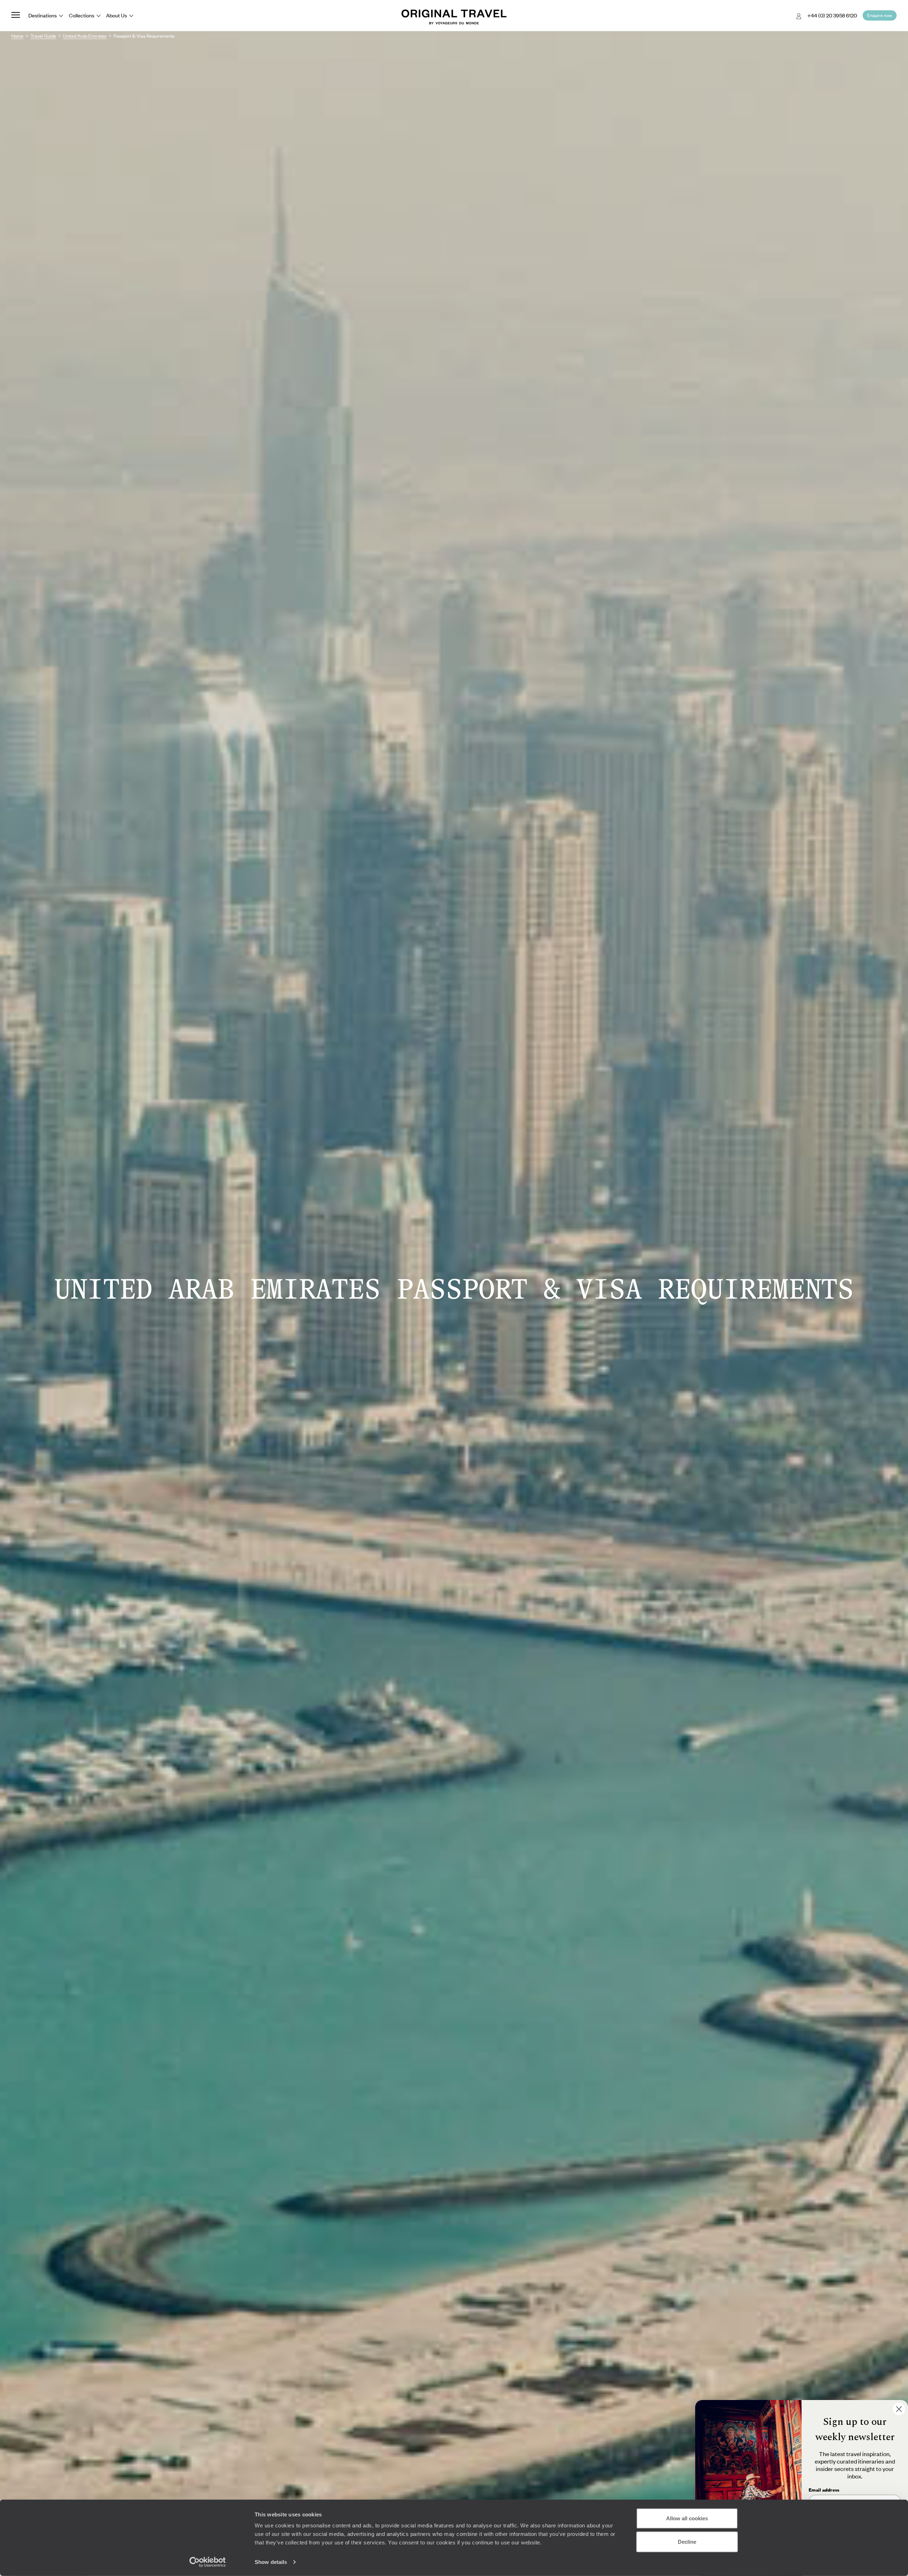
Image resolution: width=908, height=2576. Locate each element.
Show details (271, 2562)
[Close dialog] (899, 2409)
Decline (687, 2541)
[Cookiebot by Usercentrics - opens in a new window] (208, 2562)
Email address (824, 2490)
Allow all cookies (687, 2518)
